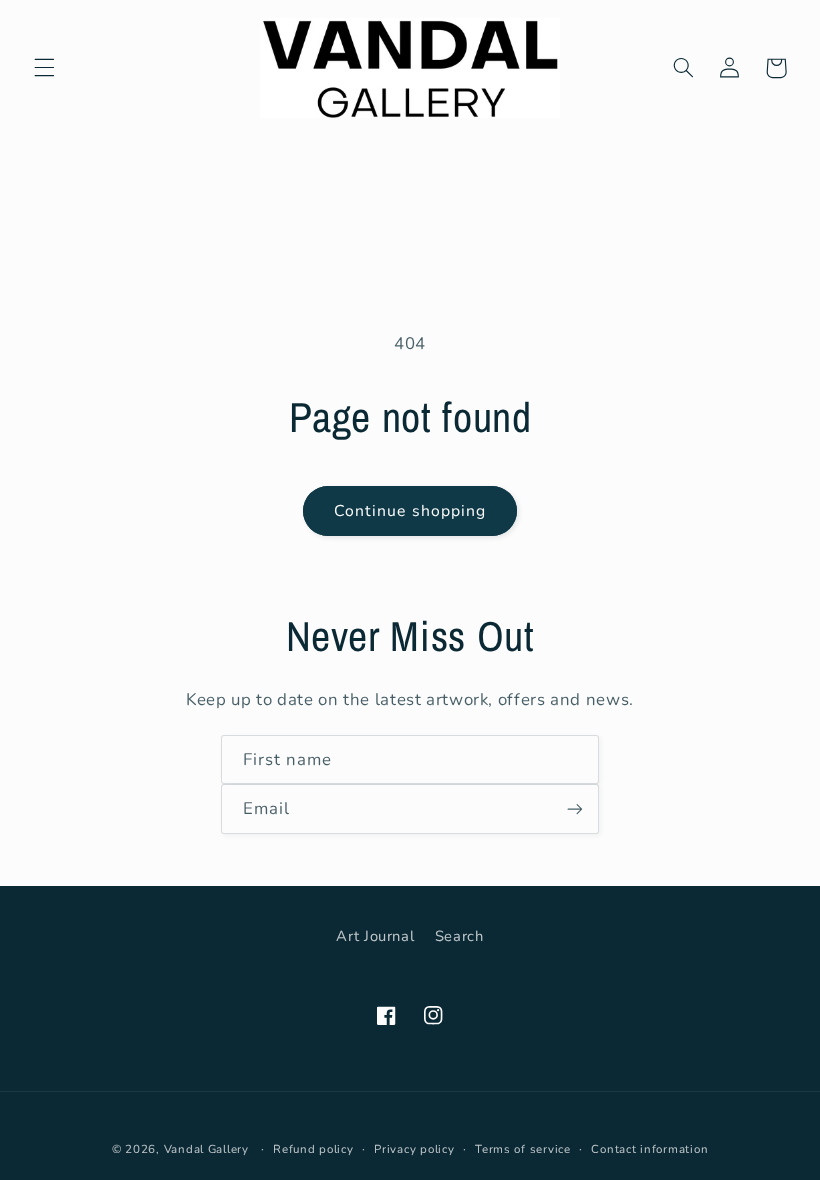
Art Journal (375, 936)
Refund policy (313, 1149)
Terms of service (523, 1149)
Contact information (649, 1149)
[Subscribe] (575, 808)
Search (459, 936)
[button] (44, 68)
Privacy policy (414, 1149)
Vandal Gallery (206, 1149)
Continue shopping (410, 511)
